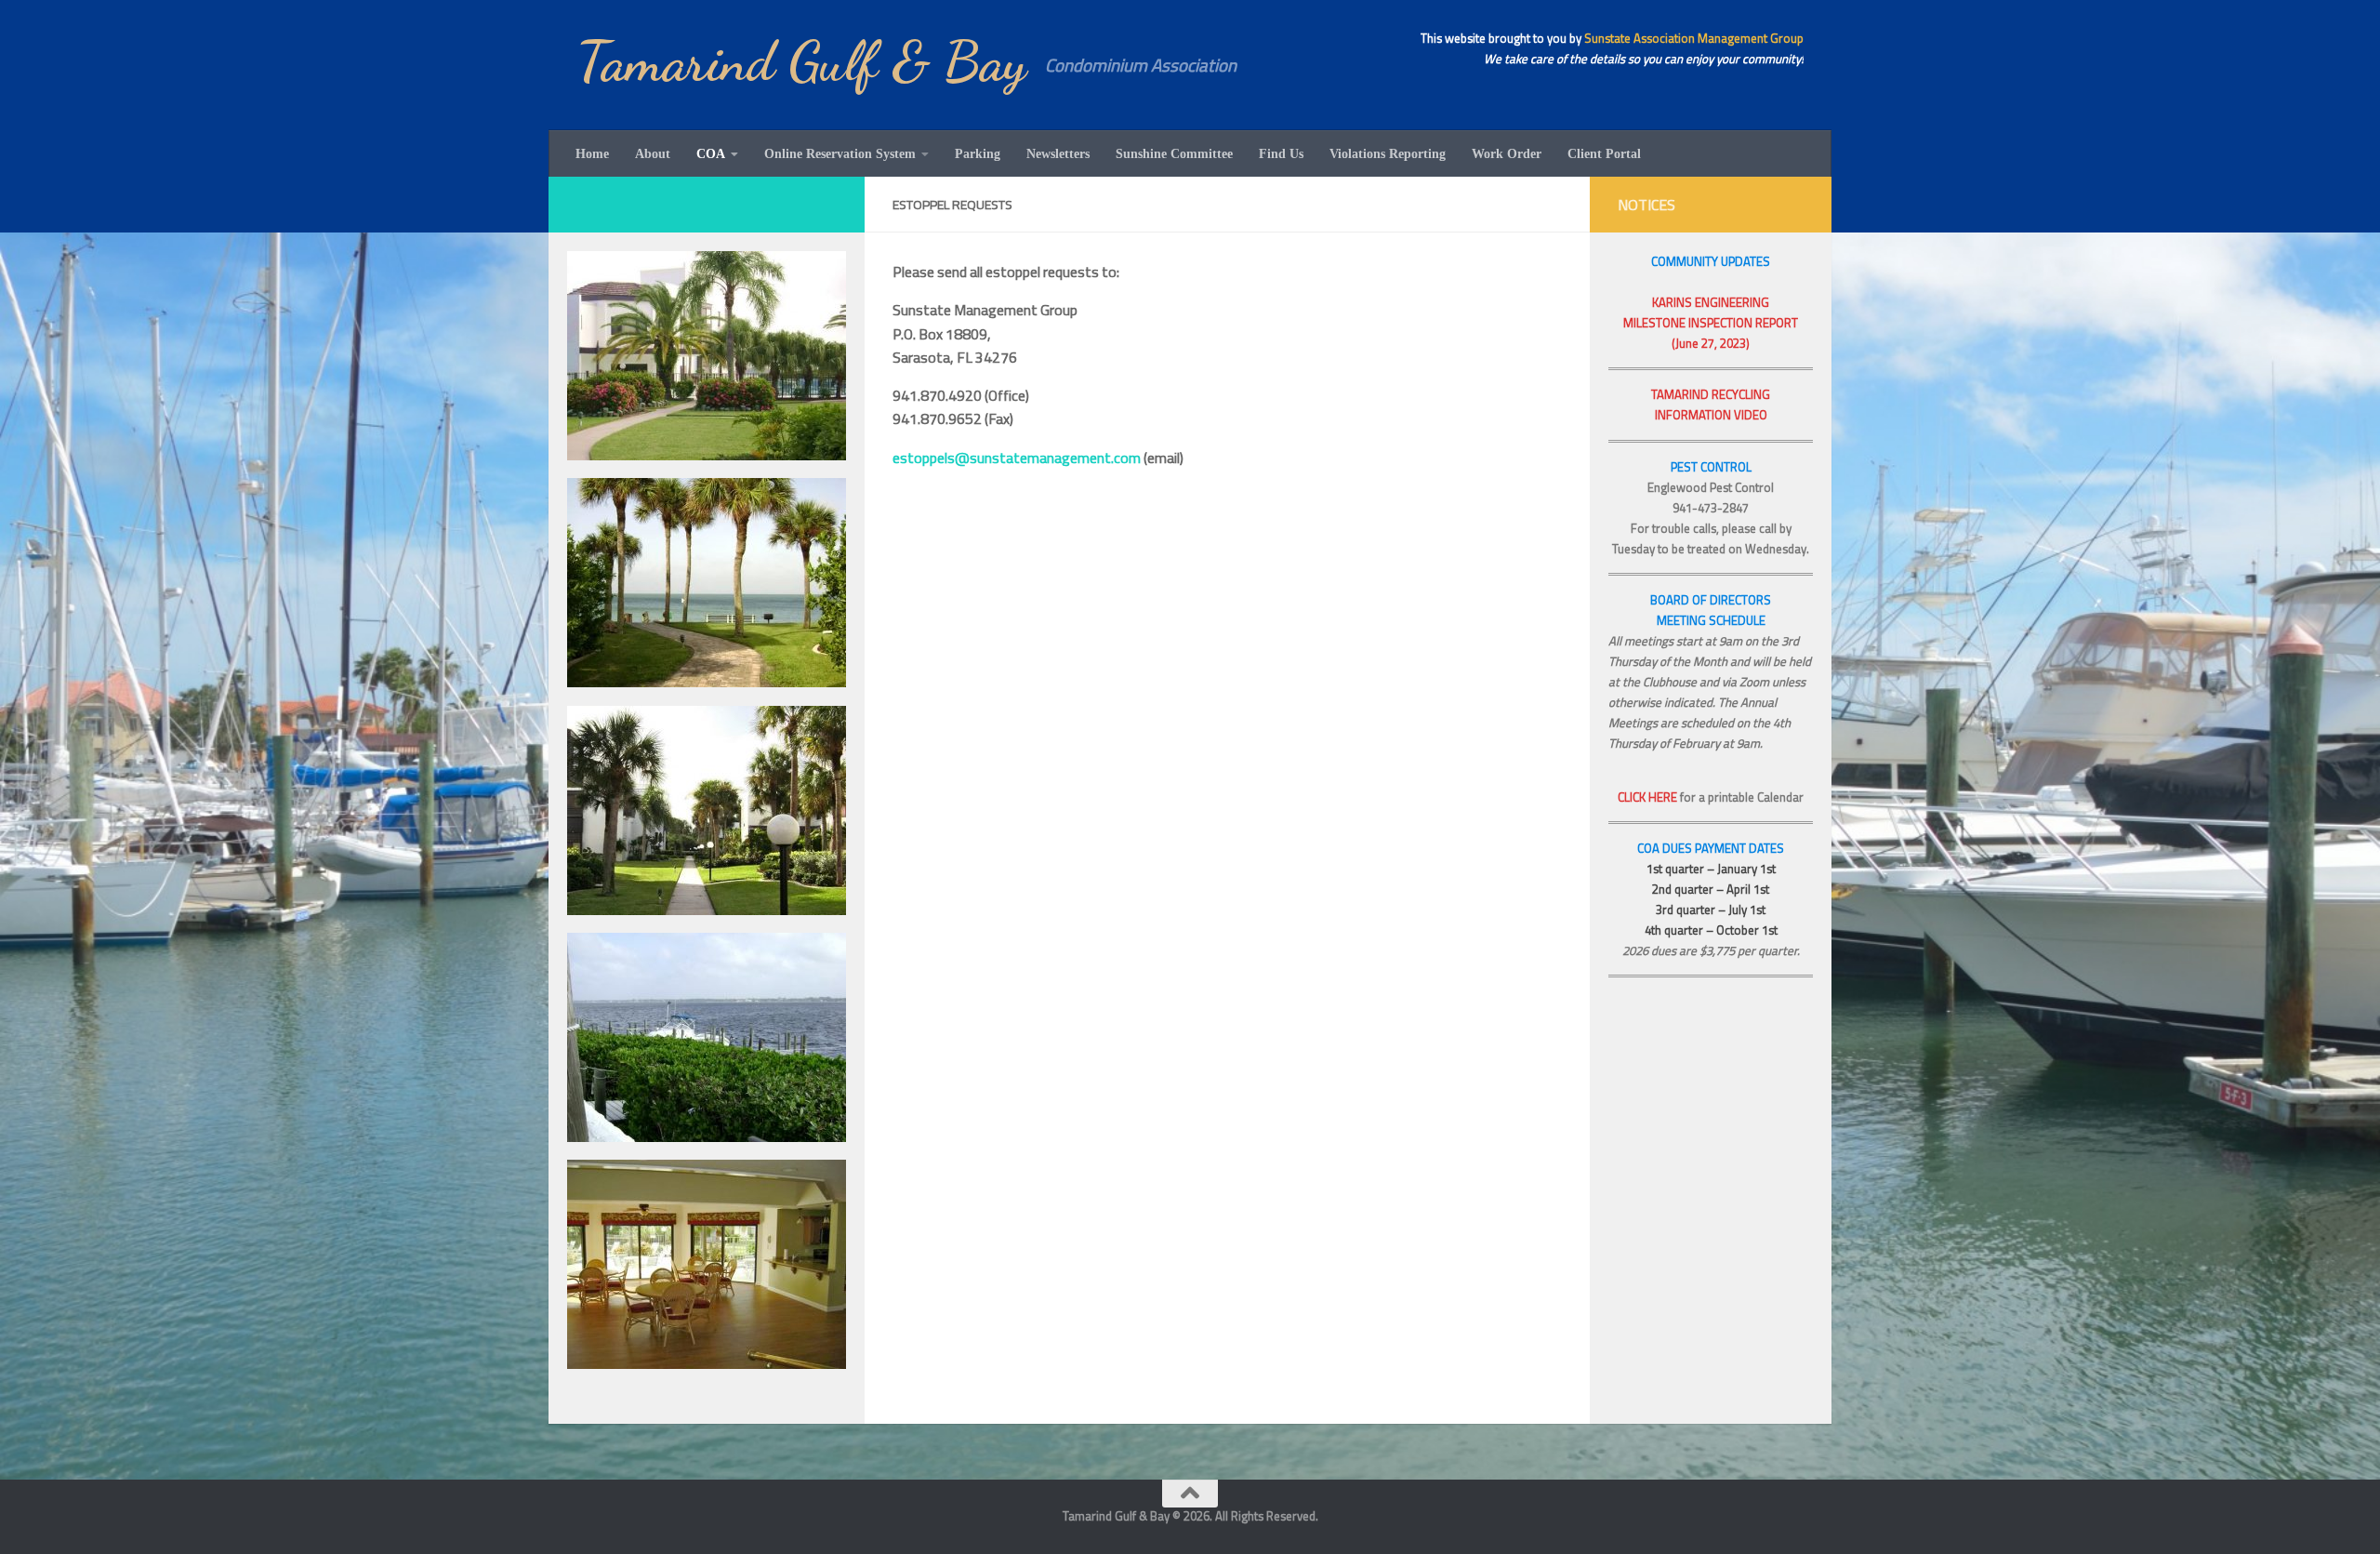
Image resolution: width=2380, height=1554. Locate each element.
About (653, 153)
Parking (978, 153)
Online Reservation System (840, 153)
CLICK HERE (1647, 797)
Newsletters (1058, 153)
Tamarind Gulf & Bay (801, 62)
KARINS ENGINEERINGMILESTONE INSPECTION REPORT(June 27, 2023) (1711, 323)
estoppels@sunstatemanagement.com (1017, 458)
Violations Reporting (1388, 153)
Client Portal (1604, 153)
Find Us (1281, 153)
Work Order (1507, 153)
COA (711, 153)
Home (592, 153)
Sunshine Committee (1174, 153)
